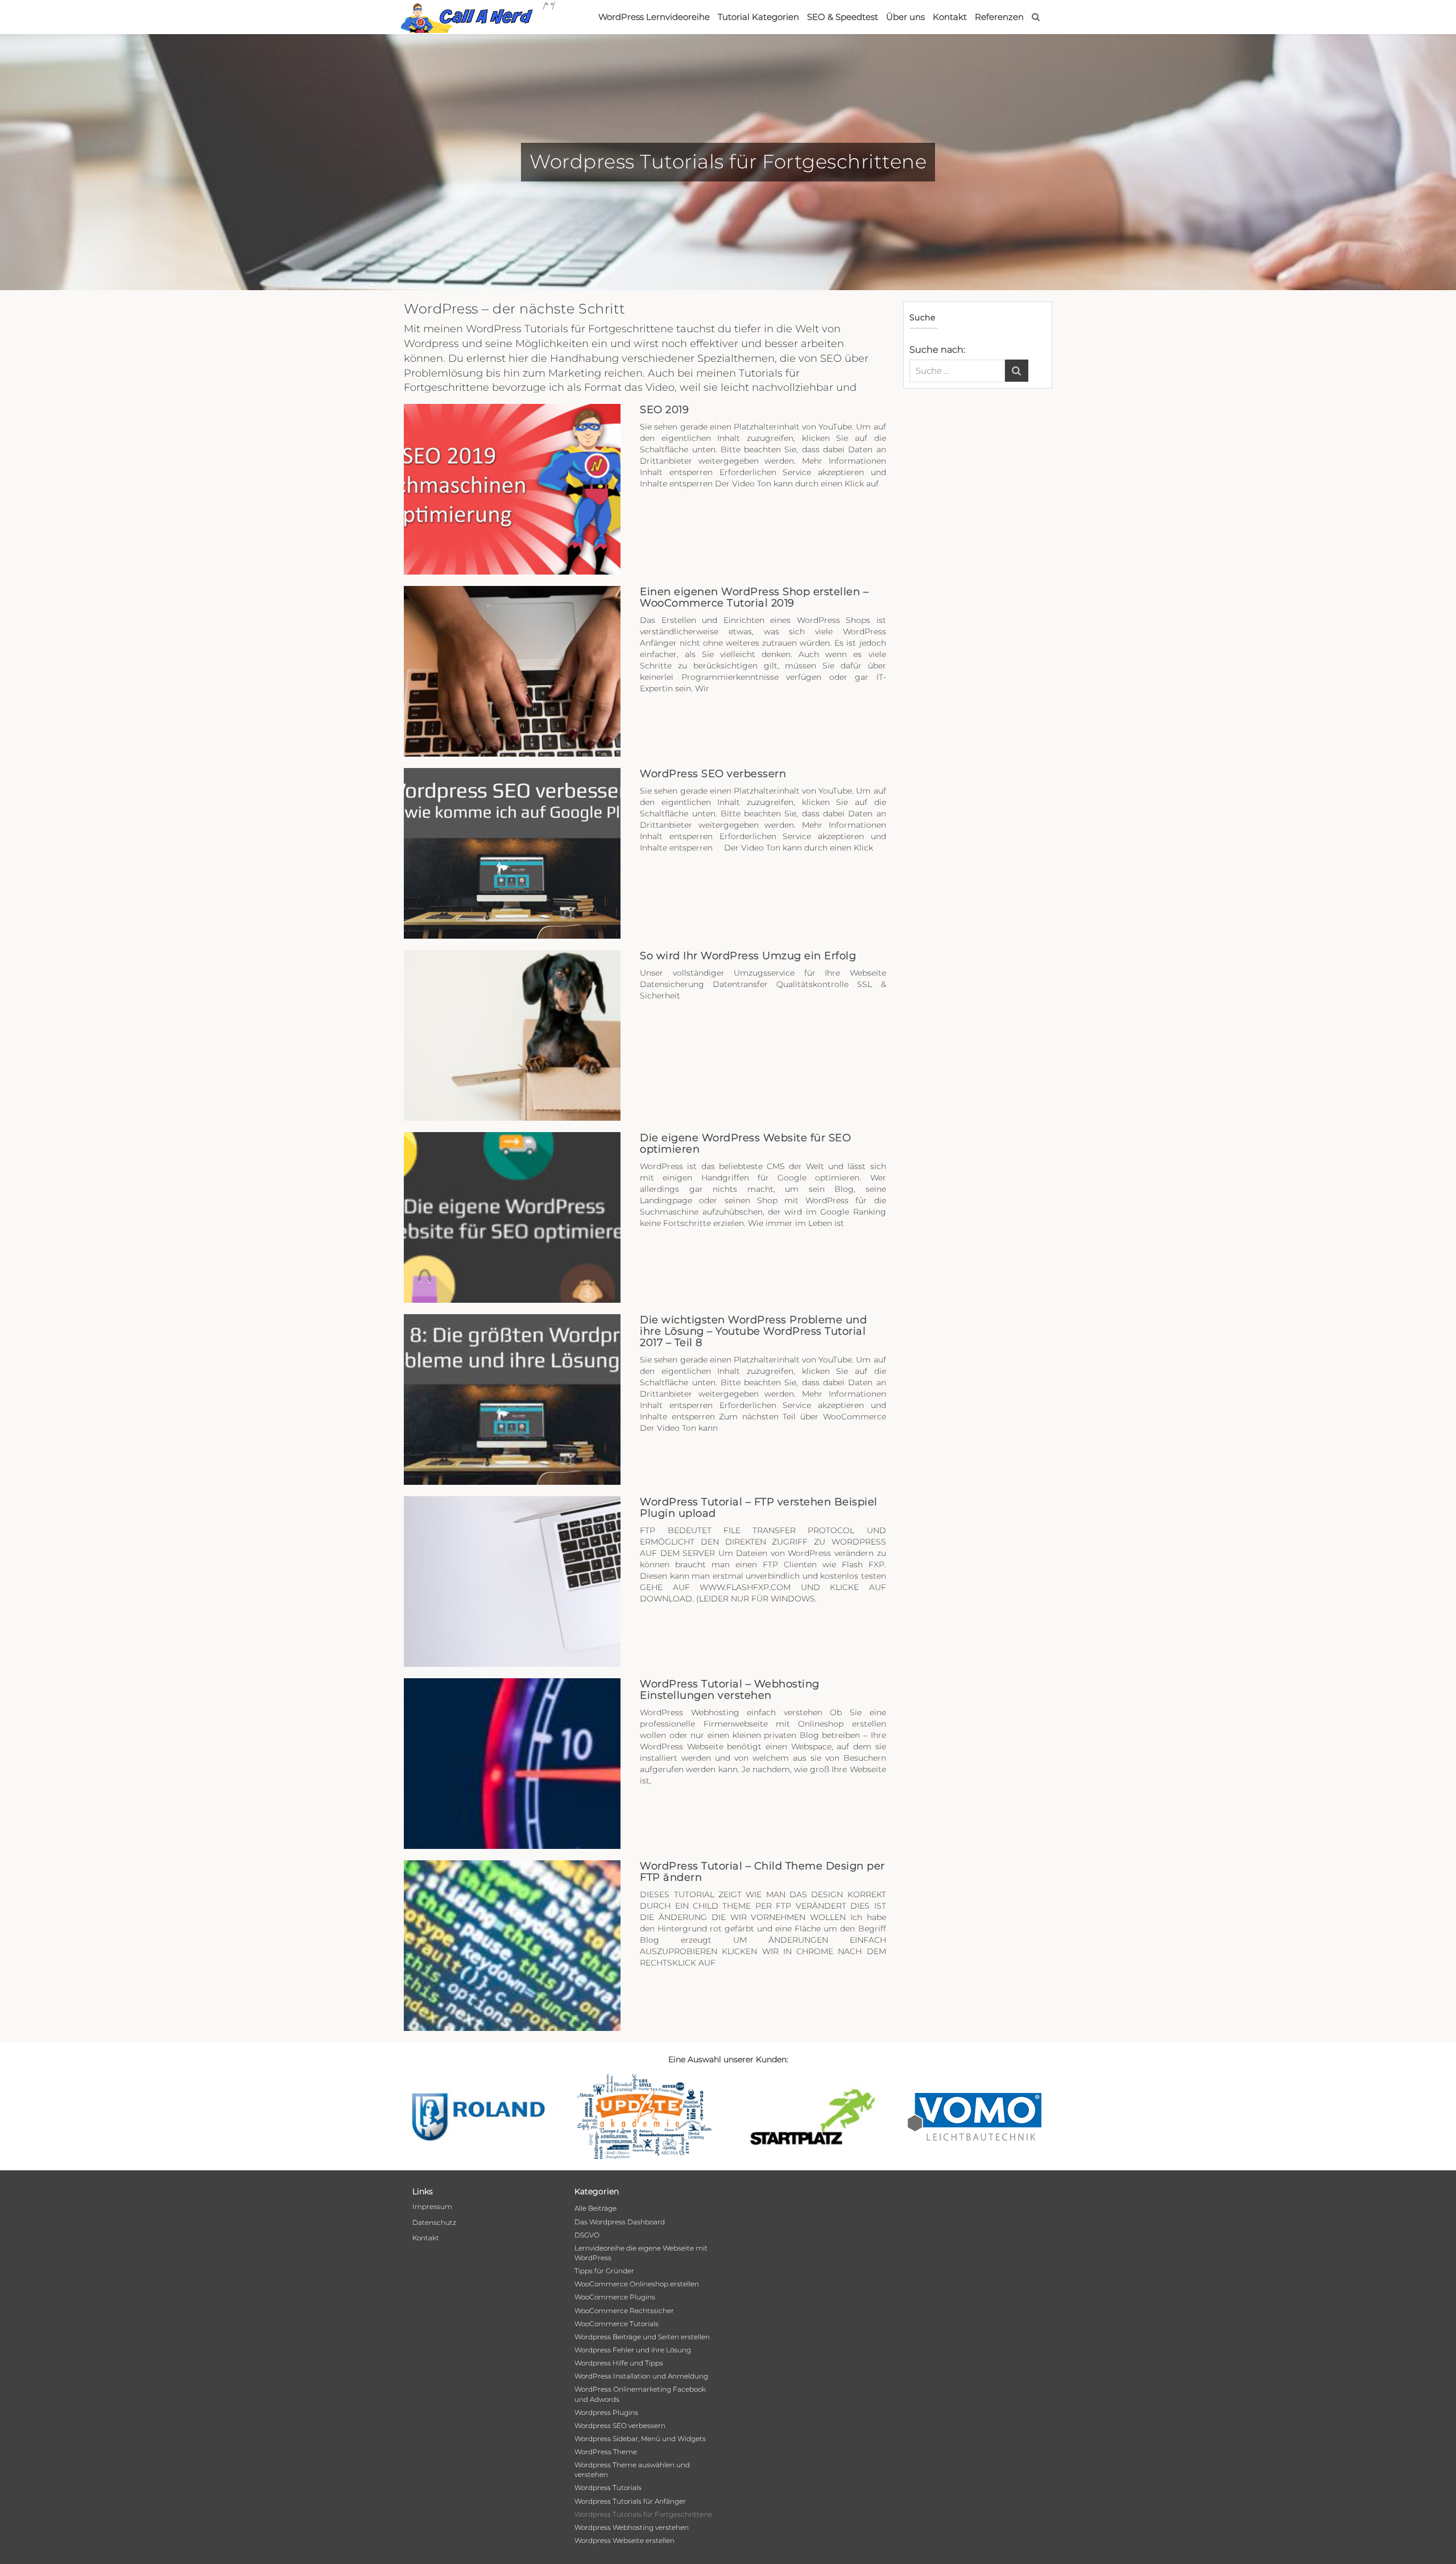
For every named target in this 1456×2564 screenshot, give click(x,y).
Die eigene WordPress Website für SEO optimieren (745, 1143)
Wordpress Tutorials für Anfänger (630, 2501)
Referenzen (999, 17)
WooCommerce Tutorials (617, 2324)
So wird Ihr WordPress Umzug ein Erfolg (748, 956)
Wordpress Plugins (606, 2412)
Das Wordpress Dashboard (620, 2222)
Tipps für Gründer (604, 2271)
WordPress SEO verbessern (713, 774)
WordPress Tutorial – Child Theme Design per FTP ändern (762, 1872)
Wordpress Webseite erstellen (624, 2540)
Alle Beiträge (595, 2208)
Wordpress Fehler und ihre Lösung (633, 2350)
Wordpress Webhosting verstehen (632, 2527)
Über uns (905, 17)
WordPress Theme (606, 2452)
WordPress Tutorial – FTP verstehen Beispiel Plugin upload (759, 1508)
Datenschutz (434, 2222)
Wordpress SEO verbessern (620, 2425)
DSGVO (587, 2235)
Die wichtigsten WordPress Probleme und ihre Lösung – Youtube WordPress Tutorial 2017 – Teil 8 (753, 1331)
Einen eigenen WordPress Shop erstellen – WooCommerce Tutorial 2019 (754, 597)
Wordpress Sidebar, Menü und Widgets (640, 2439)
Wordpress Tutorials (608, 2487)
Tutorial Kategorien (758, 17)
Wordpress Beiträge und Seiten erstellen (642, 2337)
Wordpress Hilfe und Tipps (619, 2363)
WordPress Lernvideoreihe (654, 17)
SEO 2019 (664, 410)
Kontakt (950, 17)
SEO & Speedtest (843, 17)
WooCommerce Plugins (615, 2297)
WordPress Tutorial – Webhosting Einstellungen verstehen (730, 1690)
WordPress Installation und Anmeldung (641, 2376)
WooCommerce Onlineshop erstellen (637, 2284)
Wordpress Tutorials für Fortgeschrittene (643, 2514)
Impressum (432, 2206)
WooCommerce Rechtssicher (624, 2311)
